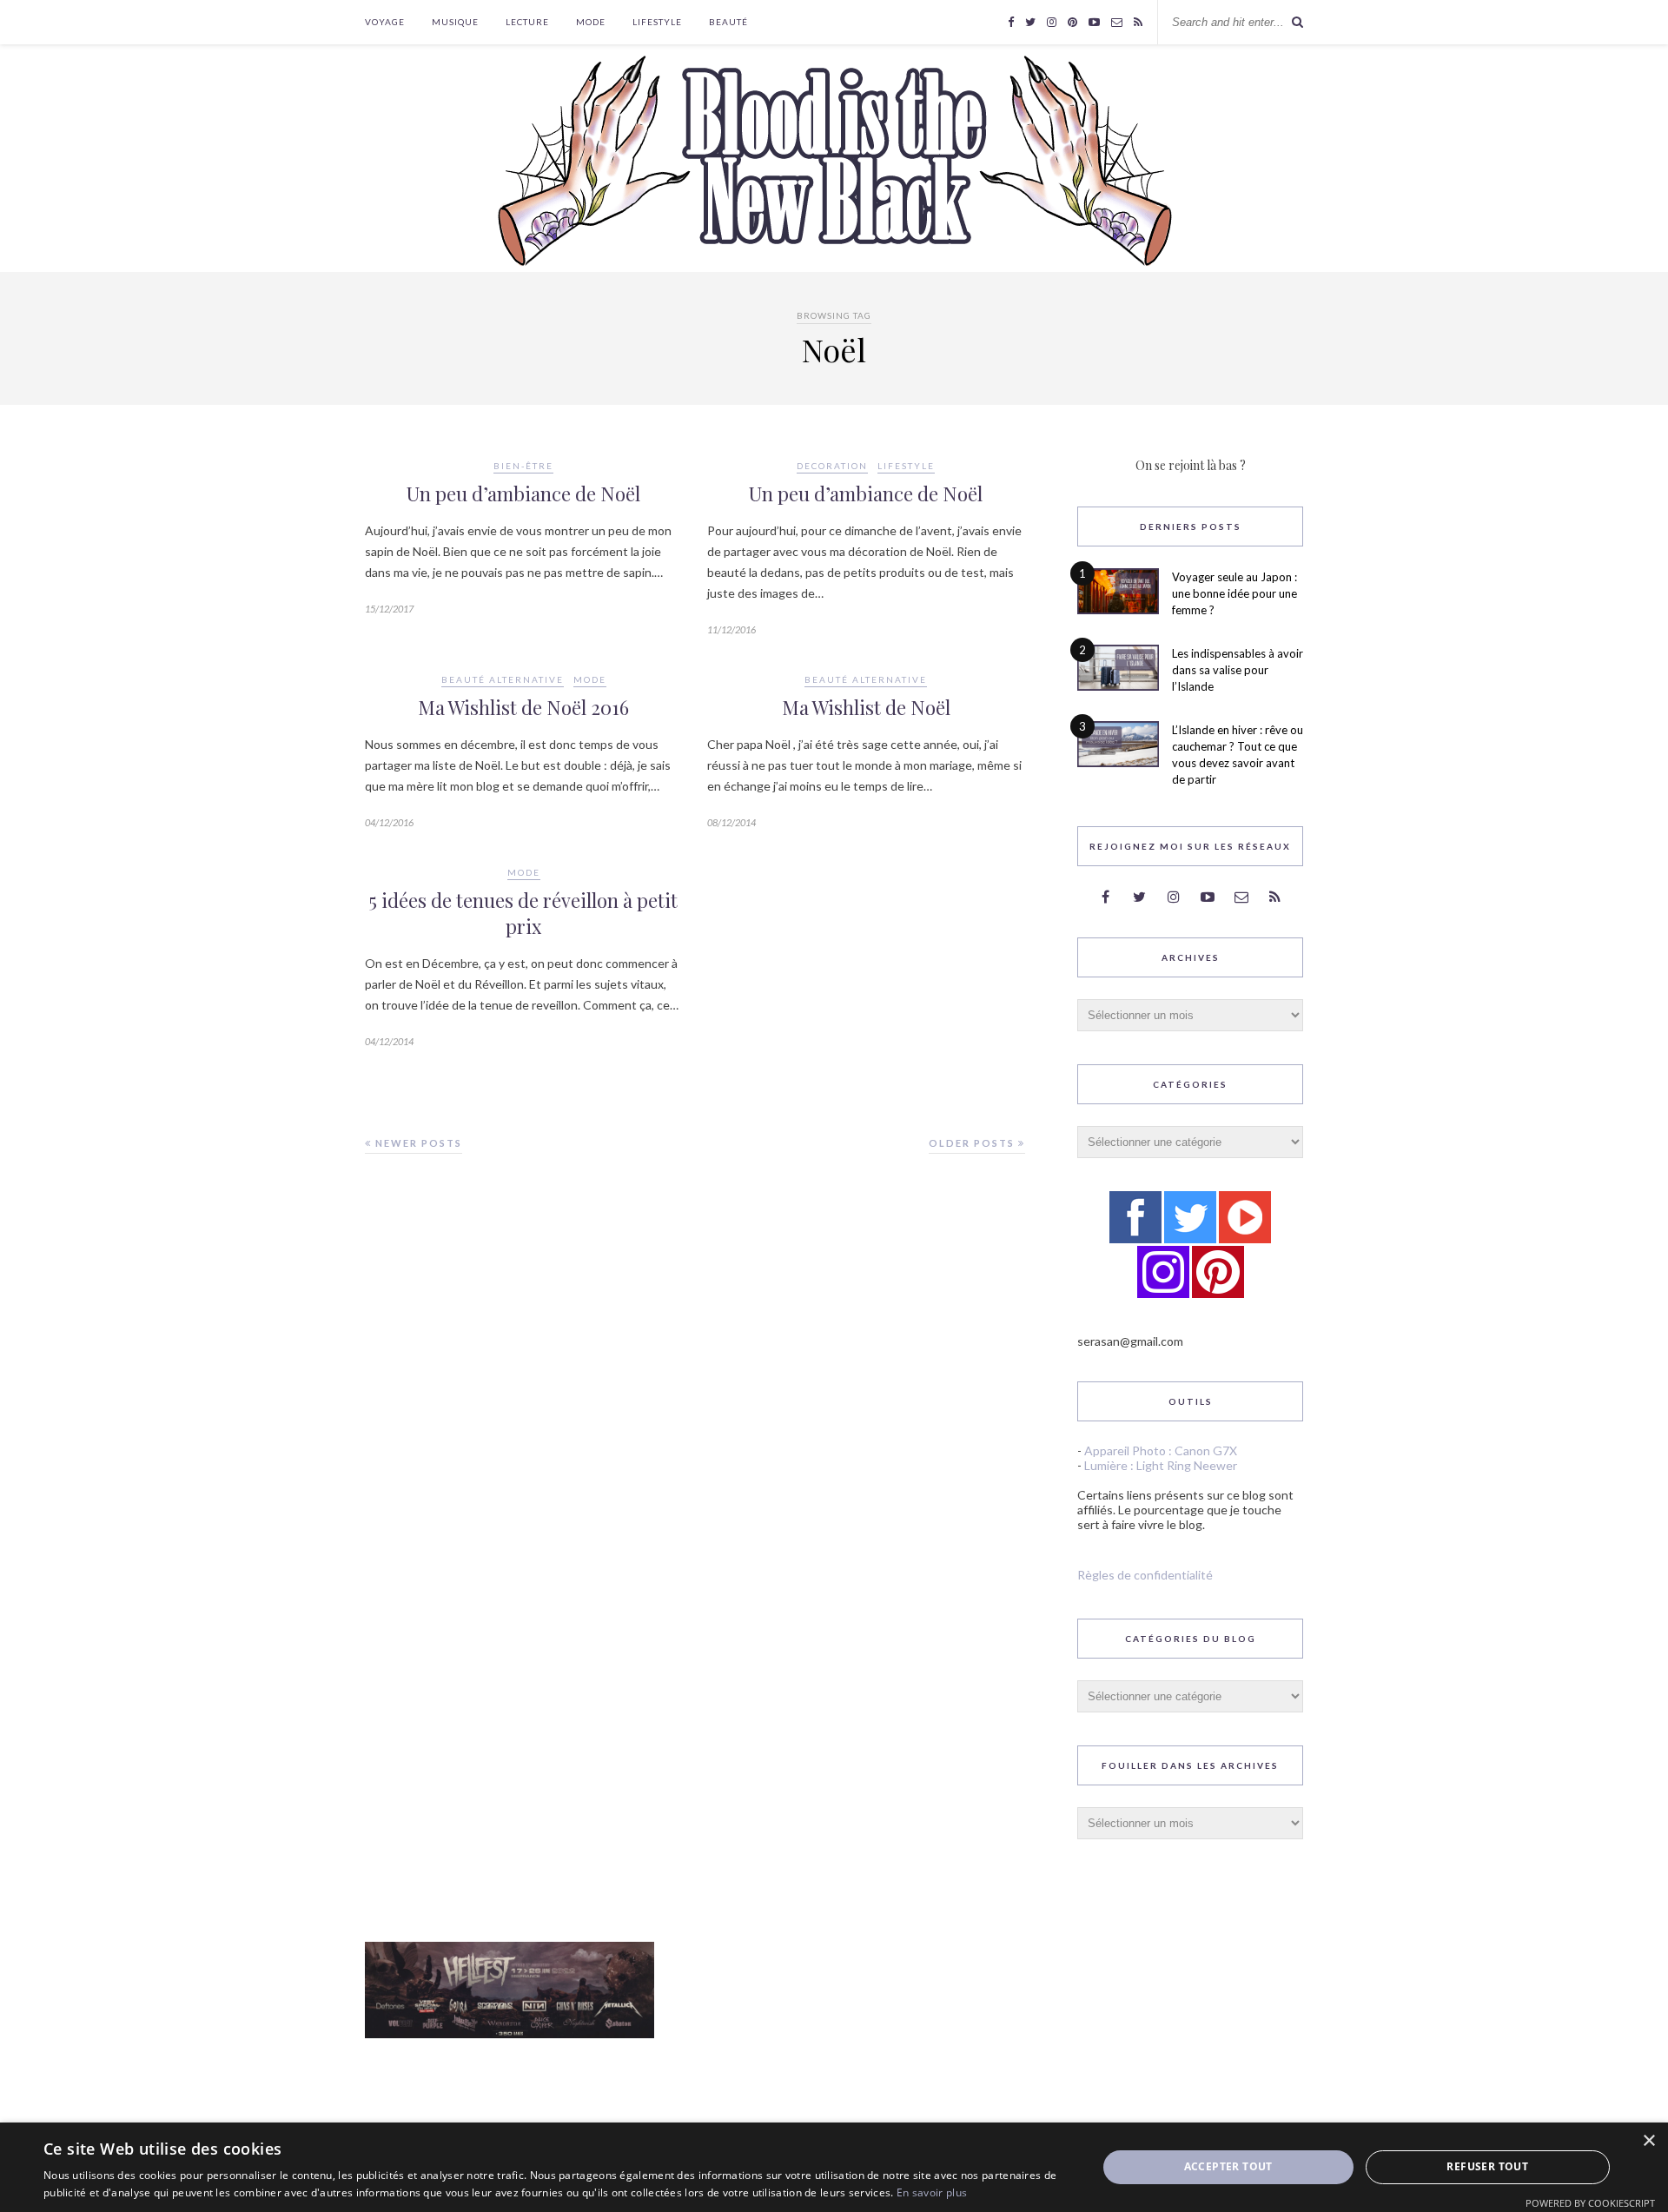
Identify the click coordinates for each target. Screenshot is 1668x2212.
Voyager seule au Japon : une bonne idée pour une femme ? (1234, 593)
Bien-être (523, 466)
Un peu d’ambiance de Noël (523, 493)
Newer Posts (417, 1143)
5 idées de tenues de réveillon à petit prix (523, 913)
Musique (455, 22)
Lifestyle (657, 22)
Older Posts (973, 1143)
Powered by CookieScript (1590, 2203)
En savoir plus (932, 2192)
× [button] (1648, 2141)
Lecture (527, 22)
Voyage (385, 22)
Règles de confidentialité (1145, 1575)
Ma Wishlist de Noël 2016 (523, 707)
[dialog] (834, 2167)
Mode (591, 22)
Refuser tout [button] (1487, 2166)
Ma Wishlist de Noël (866, 707)
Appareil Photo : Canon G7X (1161, 1450)
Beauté (728, 22)
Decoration (832, 466)
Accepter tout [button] (1228, 2166)
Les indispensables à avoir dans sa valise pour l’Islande (1238, 670)
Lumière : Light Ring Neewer (1161, 1465)
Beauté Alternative (503, 679)
